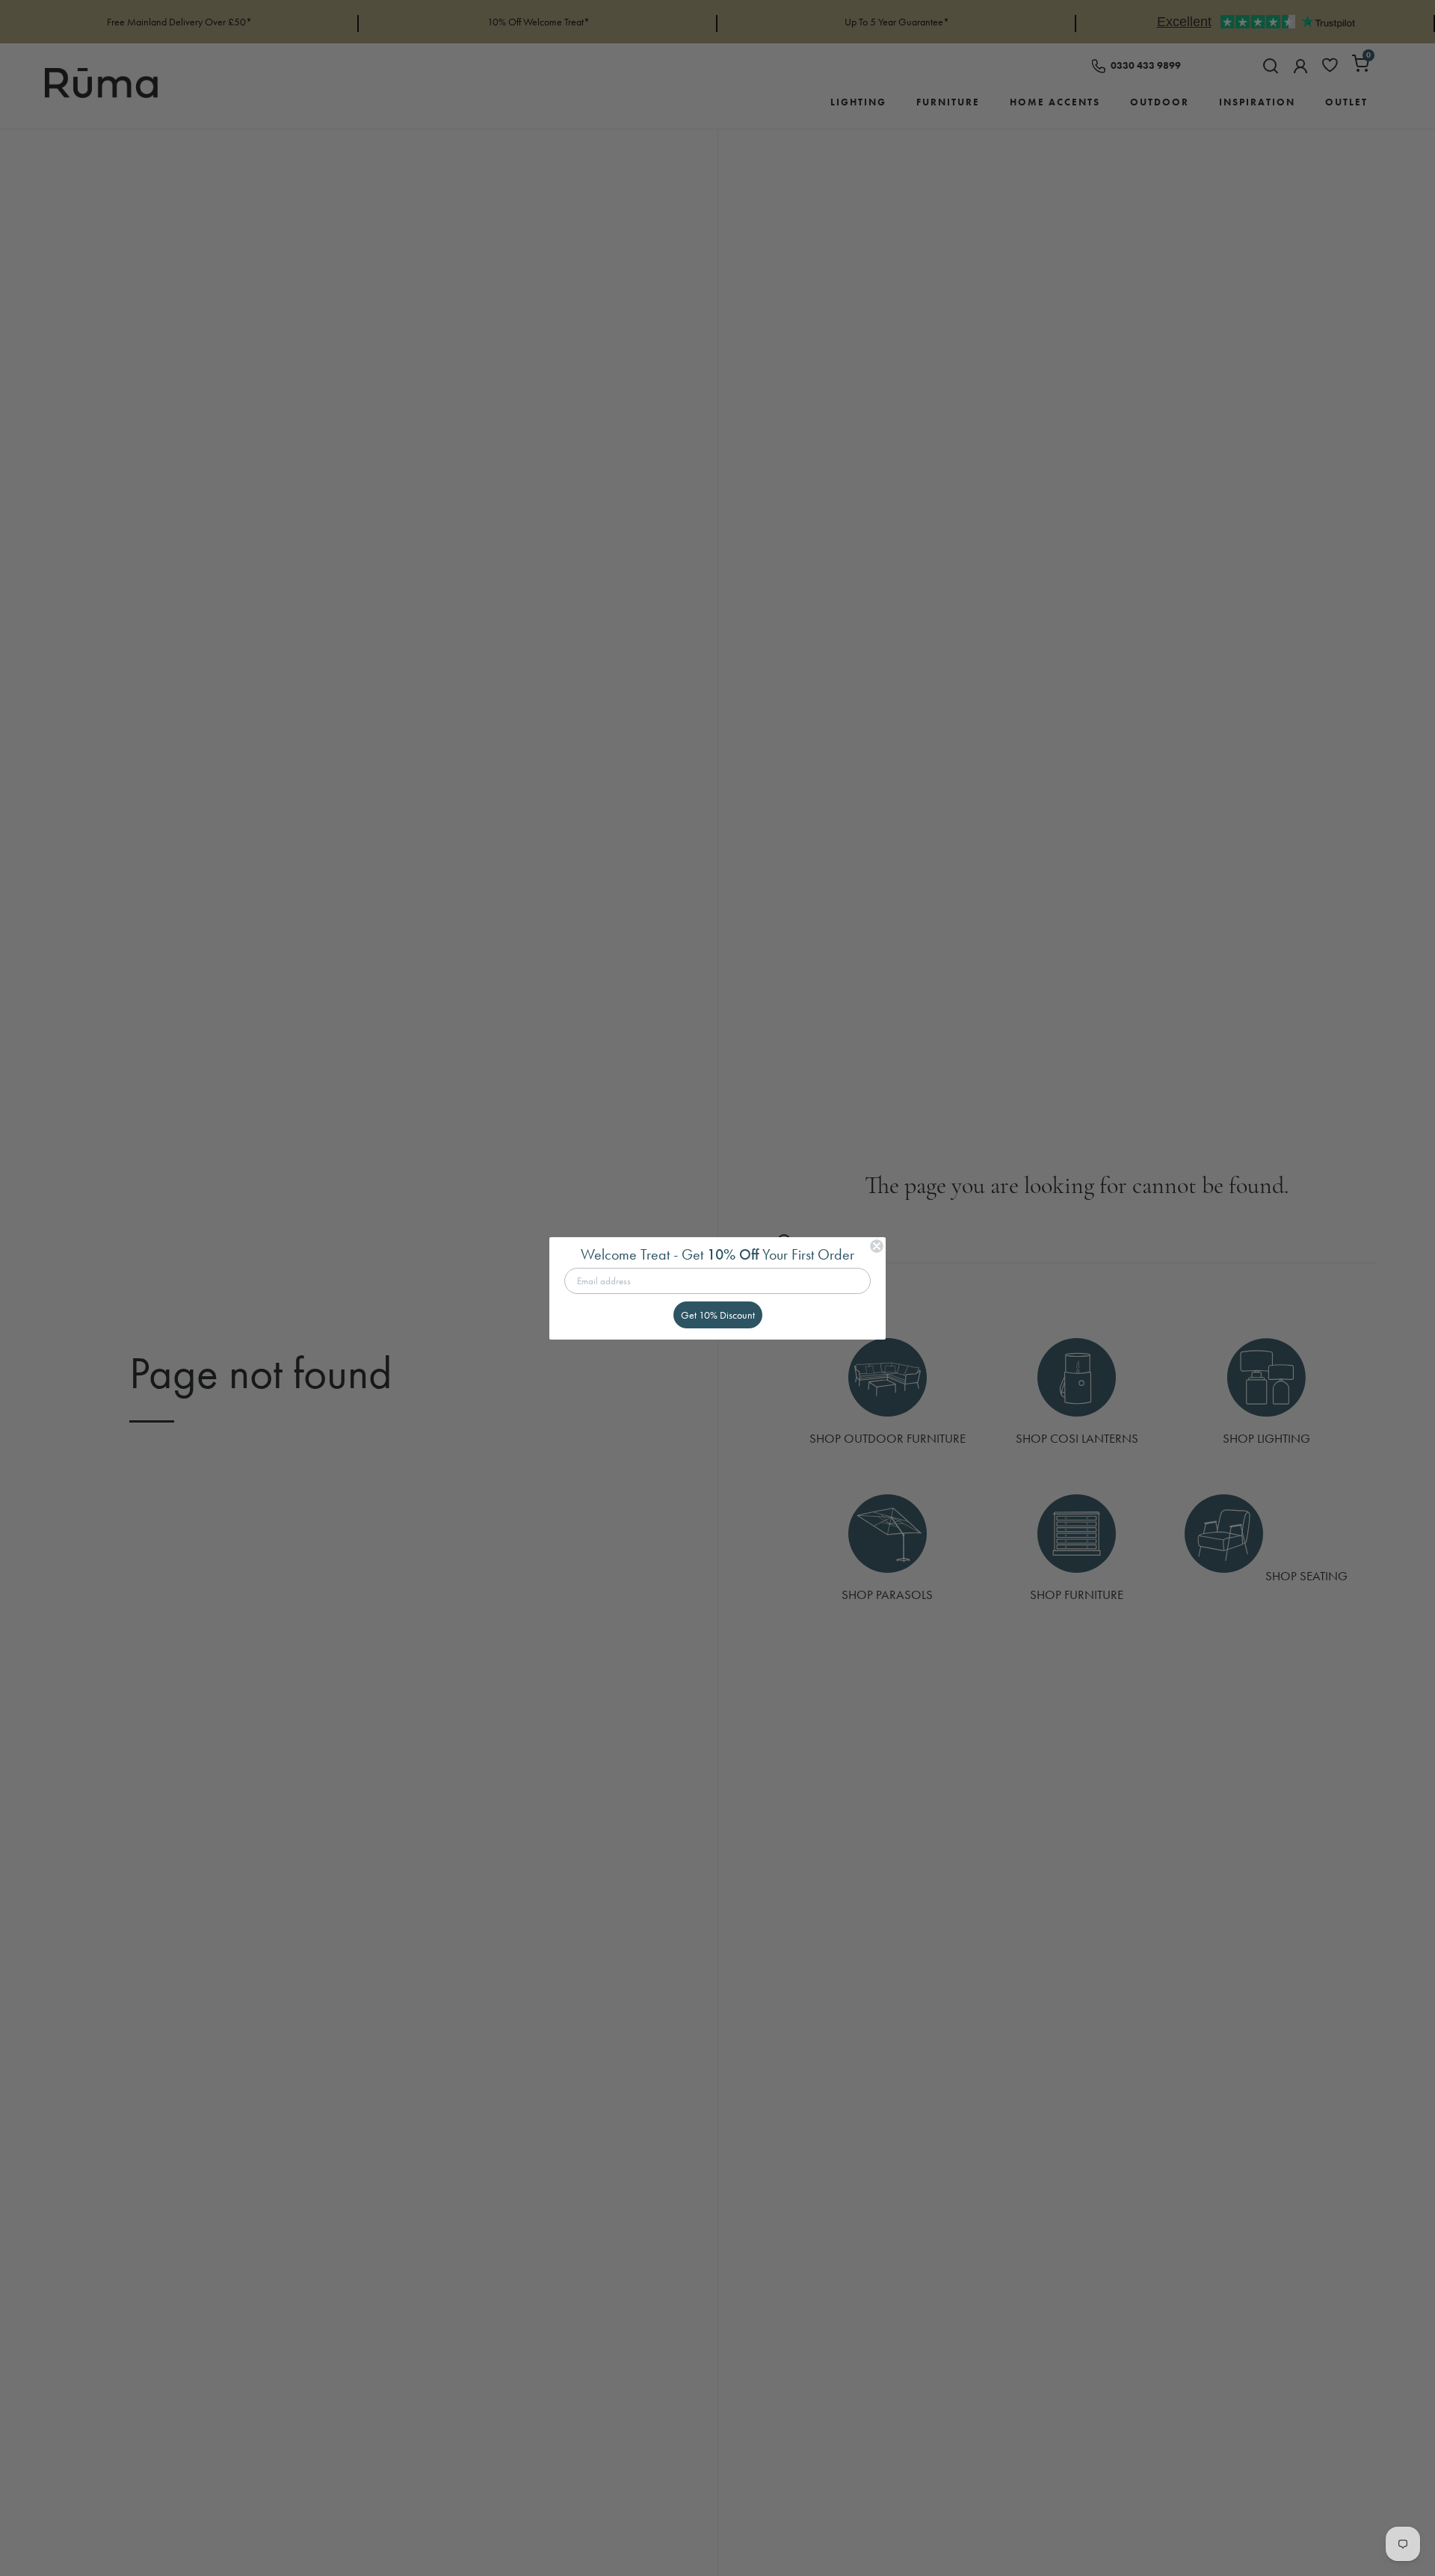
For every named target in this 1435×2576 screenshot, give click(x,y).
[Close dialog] (877, 1246)
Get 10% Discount (718, 1315)
